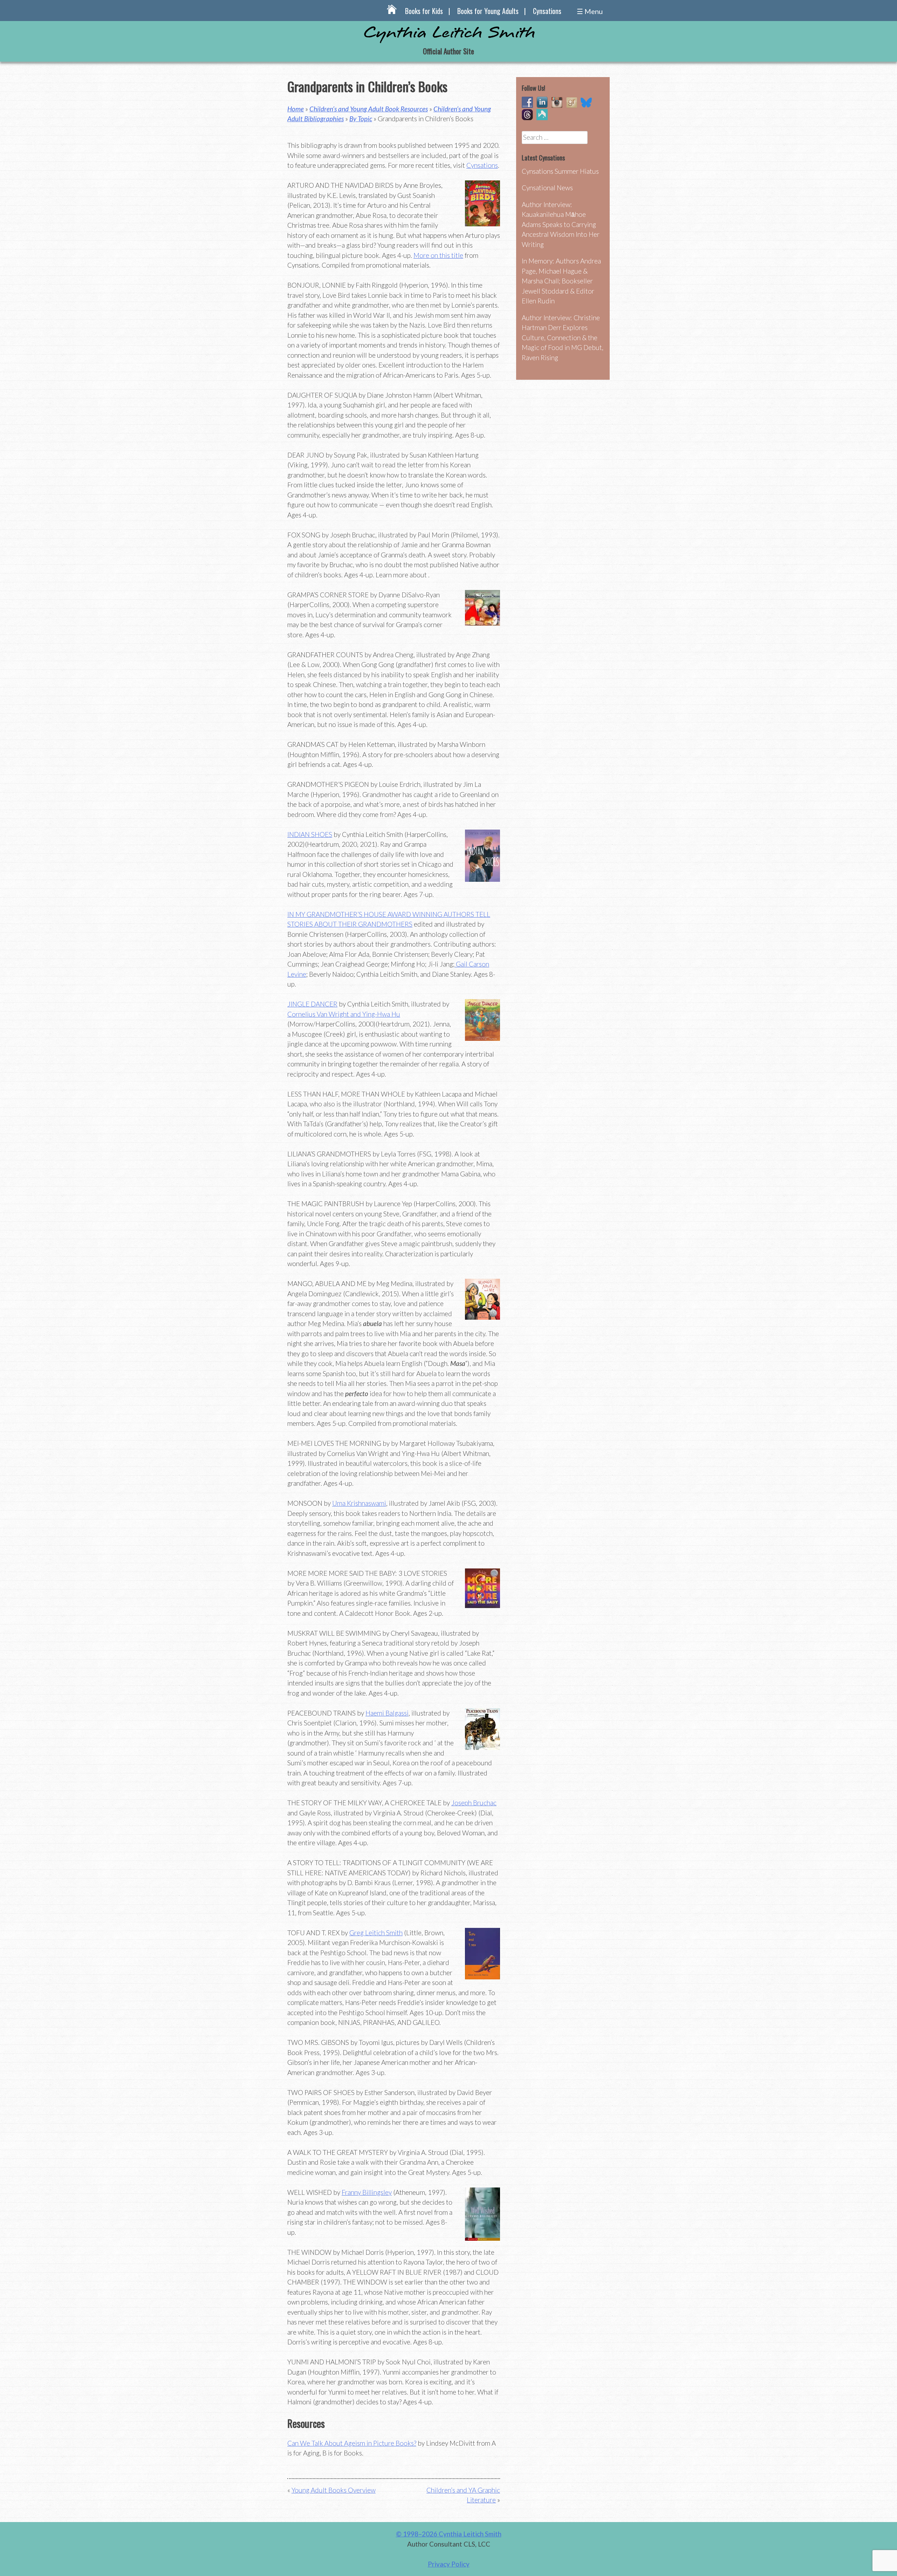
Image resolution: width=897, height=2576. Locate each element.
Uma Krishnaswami (359, 1503)
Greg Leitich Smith (376, 1933)
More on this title (438, 255)
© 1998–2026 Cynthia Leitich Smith (449, 2534)
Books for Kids (424, 11)
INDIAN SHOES (310, 834)
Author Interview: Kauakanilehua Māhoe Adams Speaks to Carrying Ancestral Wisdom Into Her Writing (561, 224)
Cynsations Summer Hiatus (560, 171)
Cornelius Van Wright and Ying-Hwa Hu (344, 1014)
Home (296, 109)
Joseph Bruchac (474, 1803)
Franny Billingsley (367, 2192)
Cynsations (547, 11)
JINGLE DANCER (312, 1004)
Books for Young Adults (488, 11)
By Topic (361, 119)
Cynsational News (547, 188)
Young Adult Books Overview (334, 2490)
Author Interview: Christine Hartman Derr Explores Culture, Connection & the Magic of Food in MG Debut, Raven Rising (563, 338)
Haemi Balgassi (387, 1713)
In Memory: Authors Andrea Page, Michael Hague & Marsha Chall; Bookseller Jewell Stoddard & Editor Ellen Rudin (561, 281)
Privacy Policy (449, 2564)
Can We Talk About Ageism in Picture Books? (352, 2443)
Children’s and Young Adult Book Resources (369, 109)
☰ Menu (590, 11)
